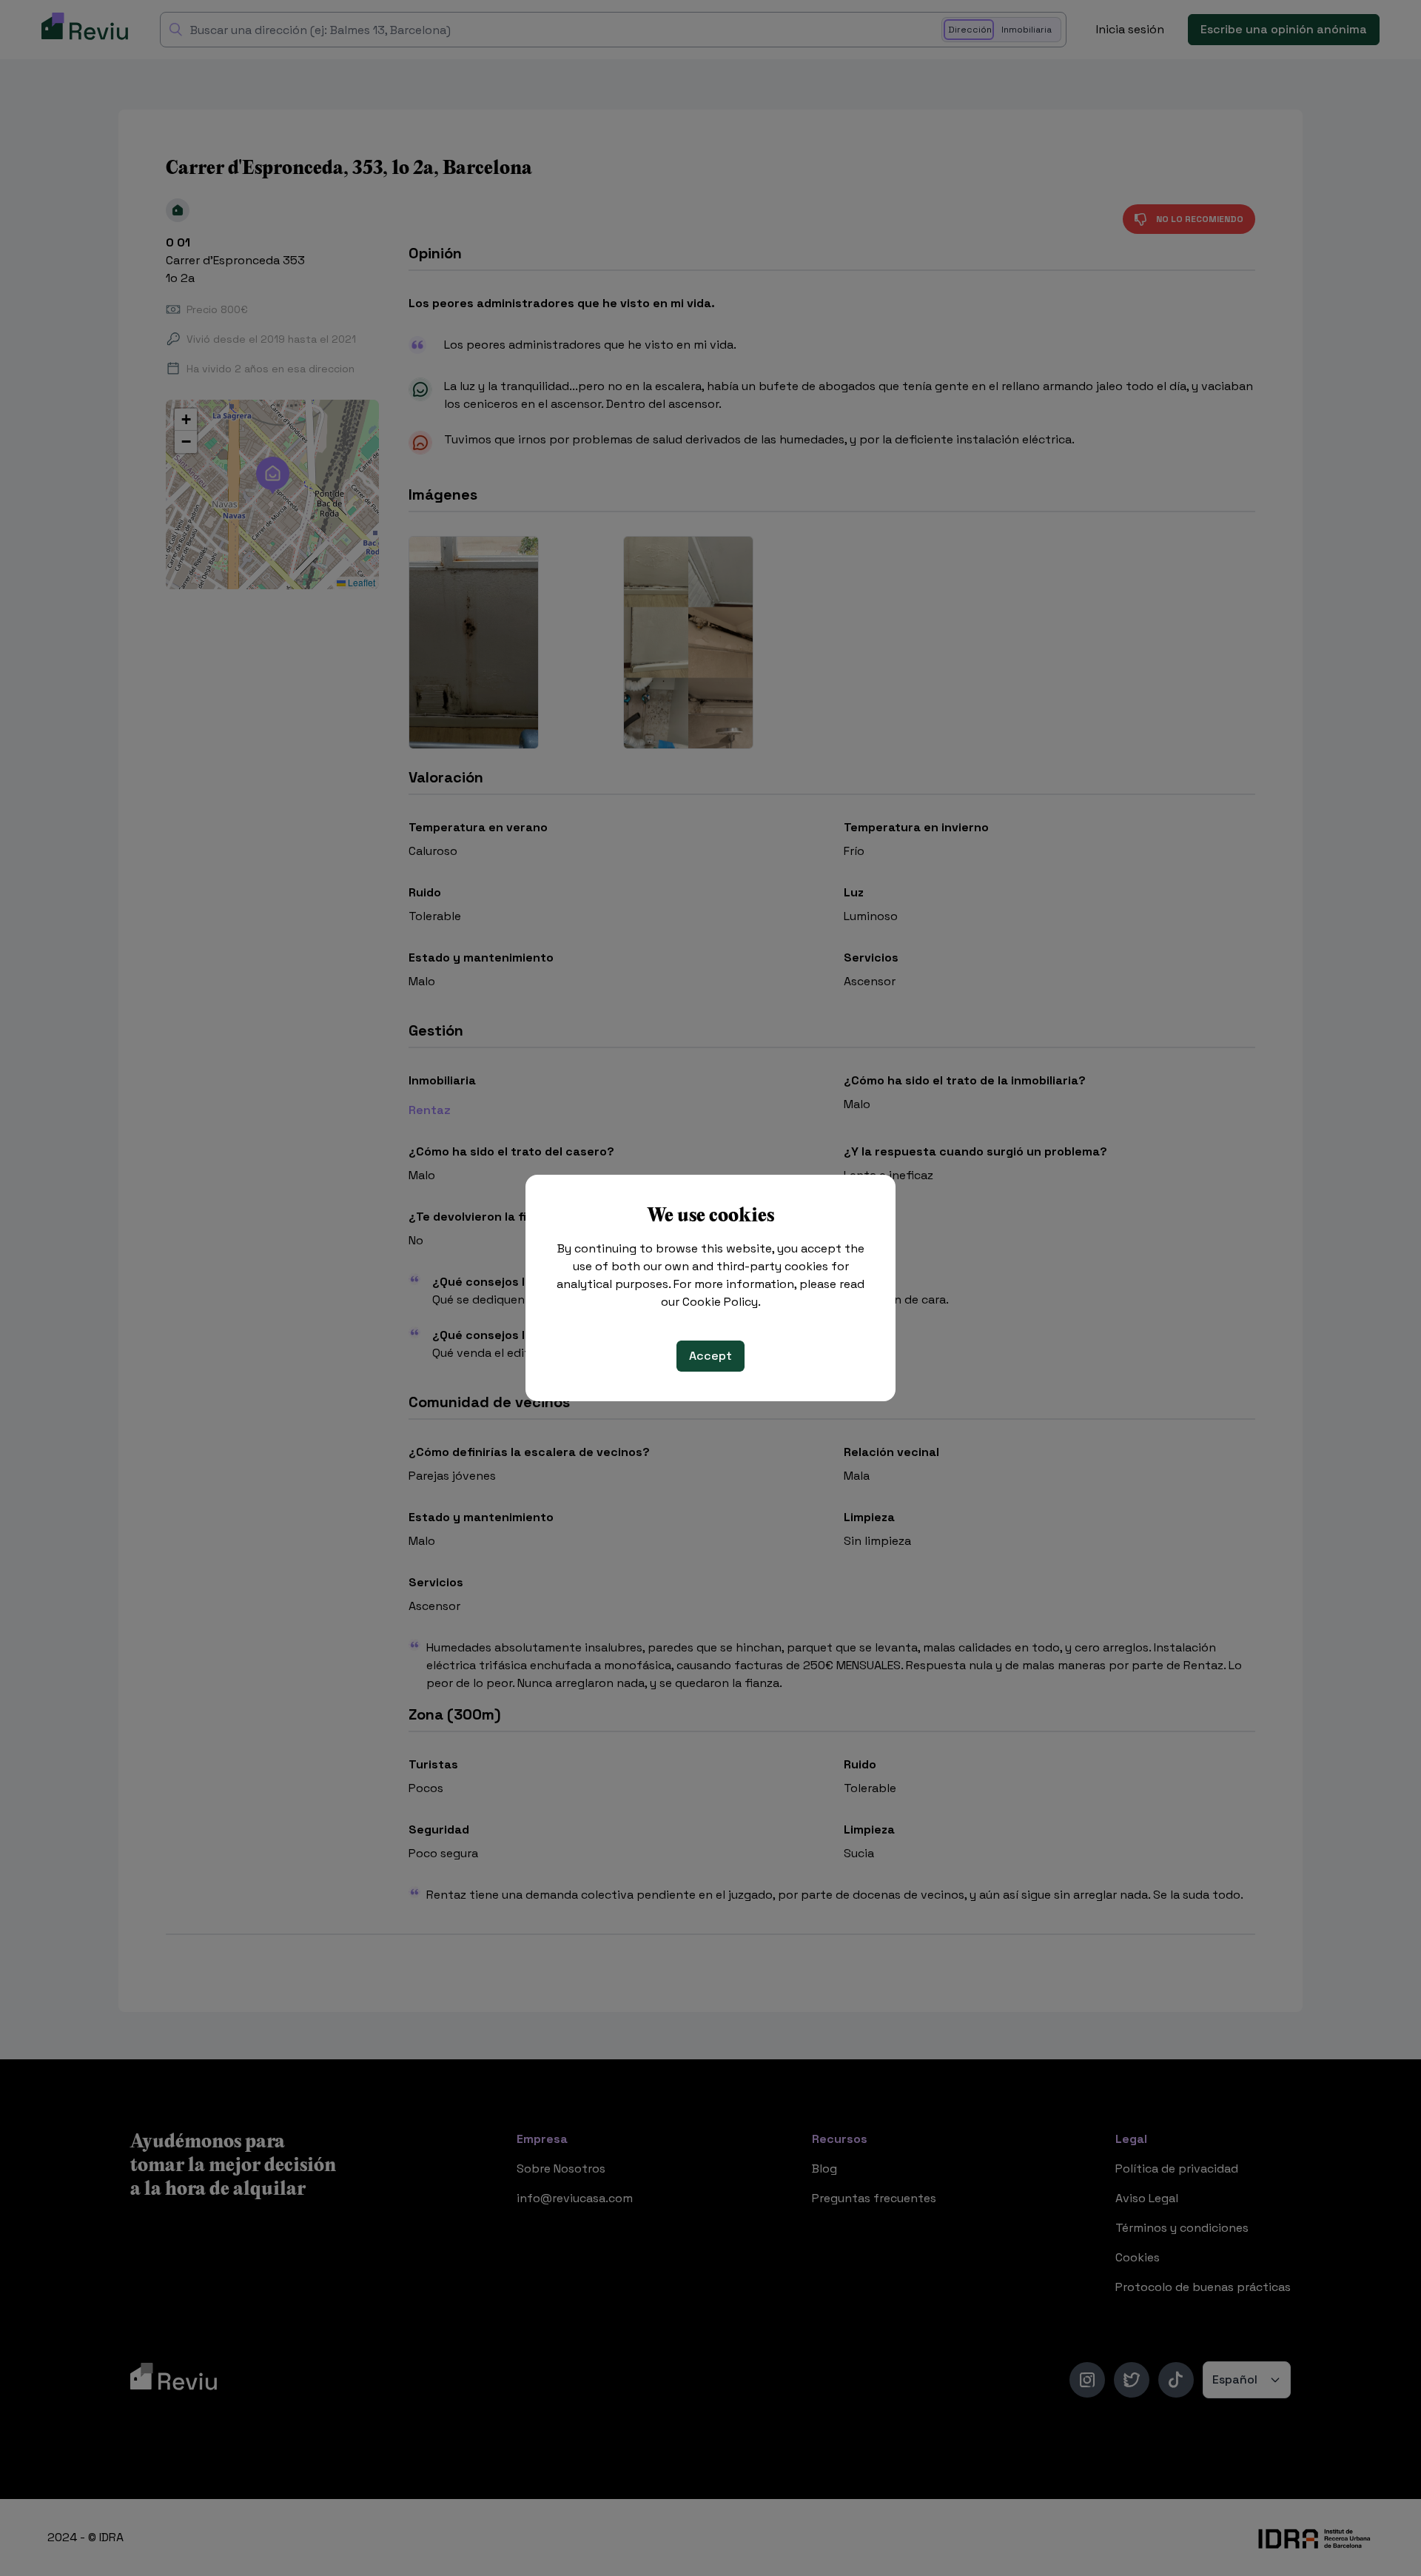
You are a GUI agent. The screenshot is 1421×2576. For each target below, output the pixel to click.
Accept (710, 1356)
